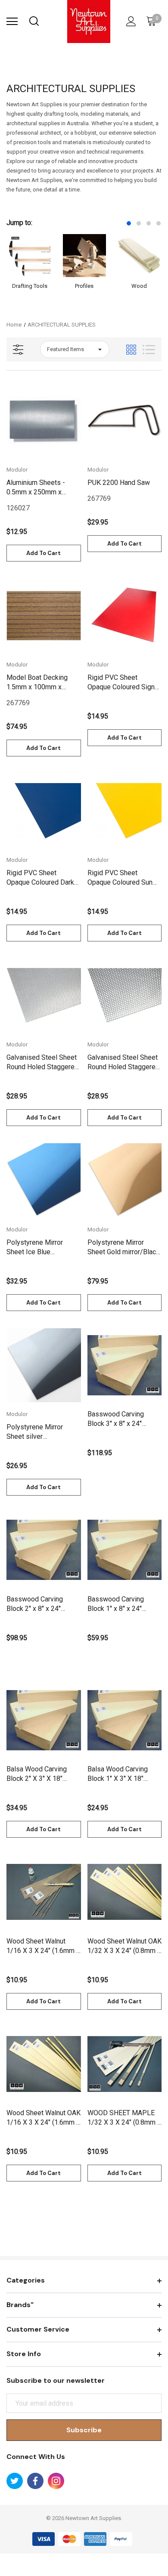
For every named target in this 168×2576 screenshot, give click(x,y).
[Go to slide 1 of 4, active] (129, 223)
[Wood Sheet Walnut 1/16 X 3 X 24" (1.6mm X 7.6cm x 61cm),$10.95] (44, 1892)
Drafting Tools (30, 286)
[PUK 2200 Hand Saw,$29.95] (125, 421)
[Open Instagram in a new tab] (56, 2481)
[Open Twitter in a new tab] (15, 2481)
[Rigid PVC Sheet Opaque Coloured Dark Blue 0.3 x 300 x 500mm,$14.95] (44, 811)
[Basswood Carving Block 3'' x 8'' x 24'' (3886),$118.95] (125, 1365)
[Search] (34, 22)
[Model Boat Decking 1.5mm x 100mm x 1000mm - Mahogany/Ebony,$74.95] (44, 616)
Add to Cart (44, 553)
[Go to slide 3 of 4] (149, 223)
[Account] (130, 22)
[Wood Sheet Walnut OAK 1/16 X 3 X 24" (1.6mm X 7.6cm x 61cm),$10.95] (44, 2064)
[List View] (149, 350)
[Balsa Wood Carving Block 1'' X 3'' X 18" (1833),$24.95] (125, 1720)
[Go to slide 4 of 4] (159, 223)
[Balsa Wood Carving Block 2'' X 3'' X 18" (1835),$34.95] (44, 1720)
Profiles (84, 286)
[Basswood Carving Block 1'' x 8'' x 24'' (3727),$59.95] (125, 1550)
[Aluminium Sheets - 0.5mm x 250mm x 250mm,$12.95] (44, 421)
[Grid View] (131, 350)
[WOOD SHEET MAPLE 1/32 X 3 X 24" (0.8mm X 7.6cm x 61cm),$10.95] (125, 2064)
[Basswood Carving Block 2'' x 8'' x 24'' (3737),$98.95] (44, 1550)
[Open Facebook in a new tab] (35, 2481)
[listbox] (75, 349)
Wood (139, 286)
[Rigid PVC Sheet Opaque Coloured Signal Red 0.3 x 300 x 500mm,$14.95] (125, 616)
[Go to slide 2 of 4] (139, 223)
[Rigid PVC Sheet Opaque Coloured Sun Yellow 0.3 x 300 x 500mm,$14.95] (125, 811)
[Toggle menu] (12, 22)
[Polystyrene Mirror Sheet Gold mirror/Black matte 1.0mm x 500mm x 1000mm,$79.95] (125, 1180)
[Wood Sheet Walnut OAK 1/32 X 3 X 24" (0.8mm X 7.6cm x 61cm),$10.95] (125, 1892)
